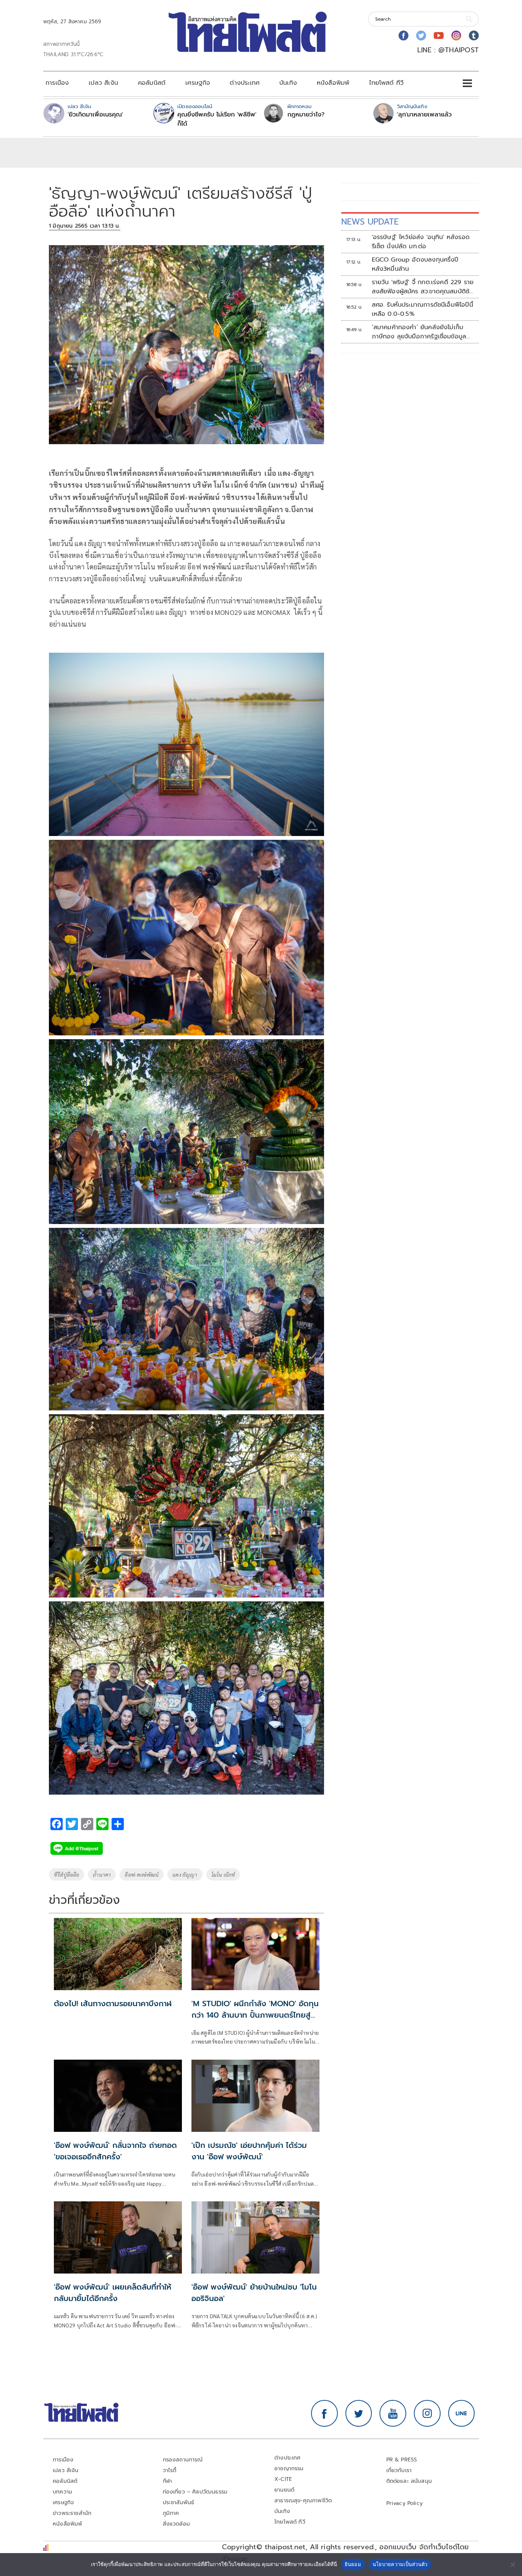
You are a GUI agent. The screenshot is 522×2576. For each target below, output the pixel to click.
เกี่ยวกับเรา (399, 2470)
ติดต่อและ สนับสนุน (409, 2481)
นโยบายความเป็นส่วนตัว (400, 2564)
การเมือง (57, 83)
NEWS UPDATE (370, 222)
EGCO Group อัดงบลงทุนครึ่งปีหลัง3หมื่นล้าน (415, 264)
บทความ (62, 2492)
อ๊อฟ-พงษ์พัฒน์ (142, 1874)
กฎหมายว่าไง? (306, 115)
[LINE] (462, 2413)
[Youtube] (439, 36)
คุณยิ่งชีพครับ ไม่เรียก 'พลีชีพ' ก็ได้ (217, 119)
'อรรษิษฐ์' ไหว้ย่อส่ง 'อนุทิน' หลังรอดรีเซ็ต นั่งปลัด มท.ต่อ (421, 242)
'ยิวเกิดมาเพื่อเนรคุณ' (95, 115)
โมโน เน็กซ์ (223, 1874)
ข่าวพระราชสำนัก (72, 2513)
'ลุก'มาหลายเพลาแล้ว (424, 115)
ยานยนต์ (284, 2490)
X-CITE (283, 2479)
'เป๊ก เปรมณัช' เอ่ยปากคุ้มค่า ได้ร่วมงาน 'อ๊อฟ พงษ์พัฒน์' (249, 2151)
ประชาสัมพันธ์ (179, 2502)
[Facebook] (404, 36)
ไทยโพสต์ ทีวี (386, 83)
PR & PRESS (402, 2460)
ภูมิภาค (171, 2513)
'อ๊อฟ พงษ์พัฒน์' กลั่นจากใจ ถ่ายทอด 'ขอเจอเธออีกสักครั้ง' (115, 2151)
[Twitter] (421, 36)
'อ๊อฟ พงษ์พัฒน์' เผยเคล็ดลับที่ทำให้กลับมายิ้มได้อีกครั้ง (113, 2293)
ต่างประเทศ (245, 83)
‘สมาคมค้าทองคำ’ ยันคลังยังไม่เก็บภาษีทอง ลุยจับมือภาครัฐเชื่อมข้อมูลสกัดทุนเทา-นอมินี (419, 332)
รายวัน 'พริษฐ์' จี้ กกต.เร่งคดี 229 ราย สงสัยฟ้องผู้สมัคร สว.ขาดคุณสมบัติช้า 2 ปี (423, 287)
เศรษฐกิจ (198, 83)
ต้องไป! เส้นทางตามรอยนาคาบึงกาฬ (113, 2004)
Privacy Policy (405, 2503)
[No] (512, 2565)
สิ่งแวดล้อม (176, 2524)
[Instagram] (456, 36)
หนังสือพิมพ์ (333, 83)
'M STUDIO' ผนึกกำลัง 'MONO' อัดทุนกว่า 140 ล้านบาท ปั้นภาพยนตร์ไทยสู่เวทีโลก (255, 2015)
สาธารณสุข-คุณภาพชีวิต (303, 2501)
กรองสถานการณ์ (183, 2460)
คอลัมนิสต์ (152, 83)
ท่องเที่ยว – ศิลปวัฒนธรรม (195, 2492)
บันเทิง (288, 83)
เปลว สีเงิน (103, 83)
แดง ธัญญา (185, 1874)
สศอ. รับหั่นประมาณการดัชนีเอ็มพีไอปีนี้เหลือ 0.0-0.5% (422, 309)
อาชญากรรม (289, 2468)
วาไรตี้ (170, 2470)
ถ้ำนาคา (102, 1874)
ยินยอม (353, 2564)
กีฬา (168, 2481)
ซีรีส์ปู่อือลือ (66, 1874)
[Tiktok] (474, 36)
